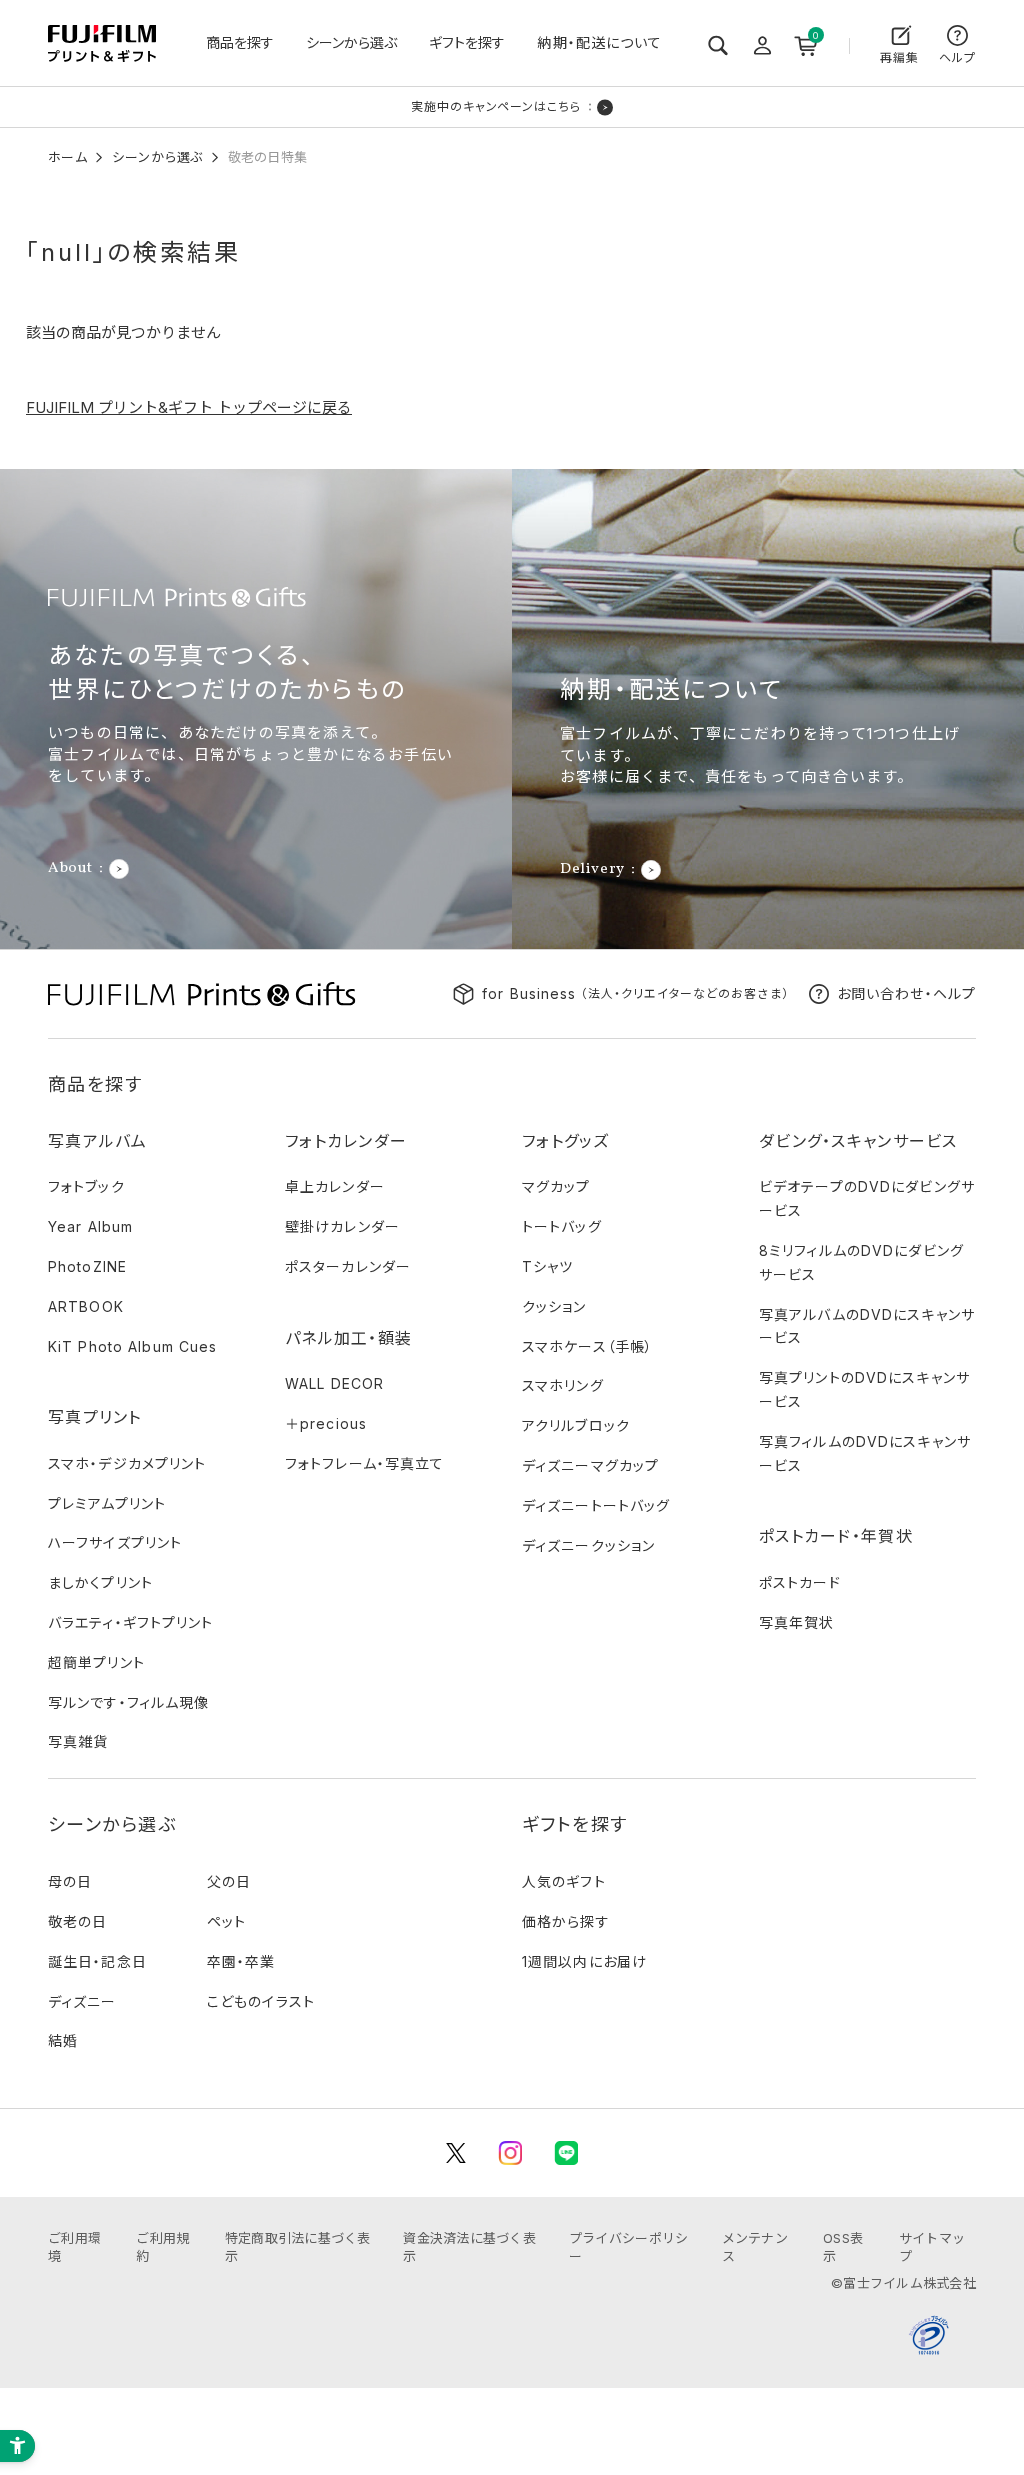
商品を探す (240, 42)
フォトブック (86, 1186)
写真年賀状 (797, 1622)
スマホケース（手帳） (587, 1346)
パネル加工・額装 (348, 1338)
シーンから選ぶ (351, 42)
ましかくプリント (100, 1582)
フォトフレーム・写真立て (364, 1463)
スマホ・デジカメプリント (127, 1463)
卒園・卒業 (241, 1961)
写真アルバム (98, 1141)
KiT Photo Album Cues (132, 1346)
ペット (226, 1921)
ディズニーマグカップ (590, 1465)
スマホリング (563, 1385)
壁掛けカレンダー (342, 1226)
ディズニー (82, 2001)
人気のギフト (564, 1881)
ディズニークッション (588, 1545)
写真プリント (95, 1417)
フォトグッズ (566, 1141)
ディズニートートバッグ (596, 1505)
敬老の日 (77, 1921)
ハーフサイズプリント (115, 1542)
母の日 (70, 1881)
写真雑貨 (78, 1741)
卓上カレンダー (335, 1186)
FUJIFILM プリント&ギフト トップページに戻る (189, 407)
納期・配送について (599, 42)
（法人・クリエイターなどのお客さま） (635, 993)
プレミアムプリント (107, 1503)
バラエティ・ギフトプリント (131, 1622)
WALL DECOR (334, 1383)
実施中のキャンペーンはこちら (496, 106)
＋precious (326, 1423)
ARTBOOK (86, 1306)
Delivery (592, 870)
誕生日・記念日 (97, 1961)
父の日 (229, 1881)
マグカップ (556, 1186)
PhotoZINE (87, 1266)
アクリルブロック (576, 1425)
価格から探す (566, 1921)
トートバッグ (562, 1226)
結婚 (63, 2040)
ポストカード (800, 1582)
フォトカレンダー (346, 1141)
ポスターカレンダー (348, 1266)
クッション (554, 1306)
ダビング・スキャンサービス (858, 1141)
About (70, 869)
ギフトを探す (467, 42)
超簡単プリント (96, 1662)
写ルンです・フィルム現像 (128, 1702)
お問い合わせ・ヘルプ (906, 993)
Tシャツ (547, 1266)
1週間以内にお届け (584, 1961)
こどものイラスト (261, 2001)
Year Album (90, 1226)
